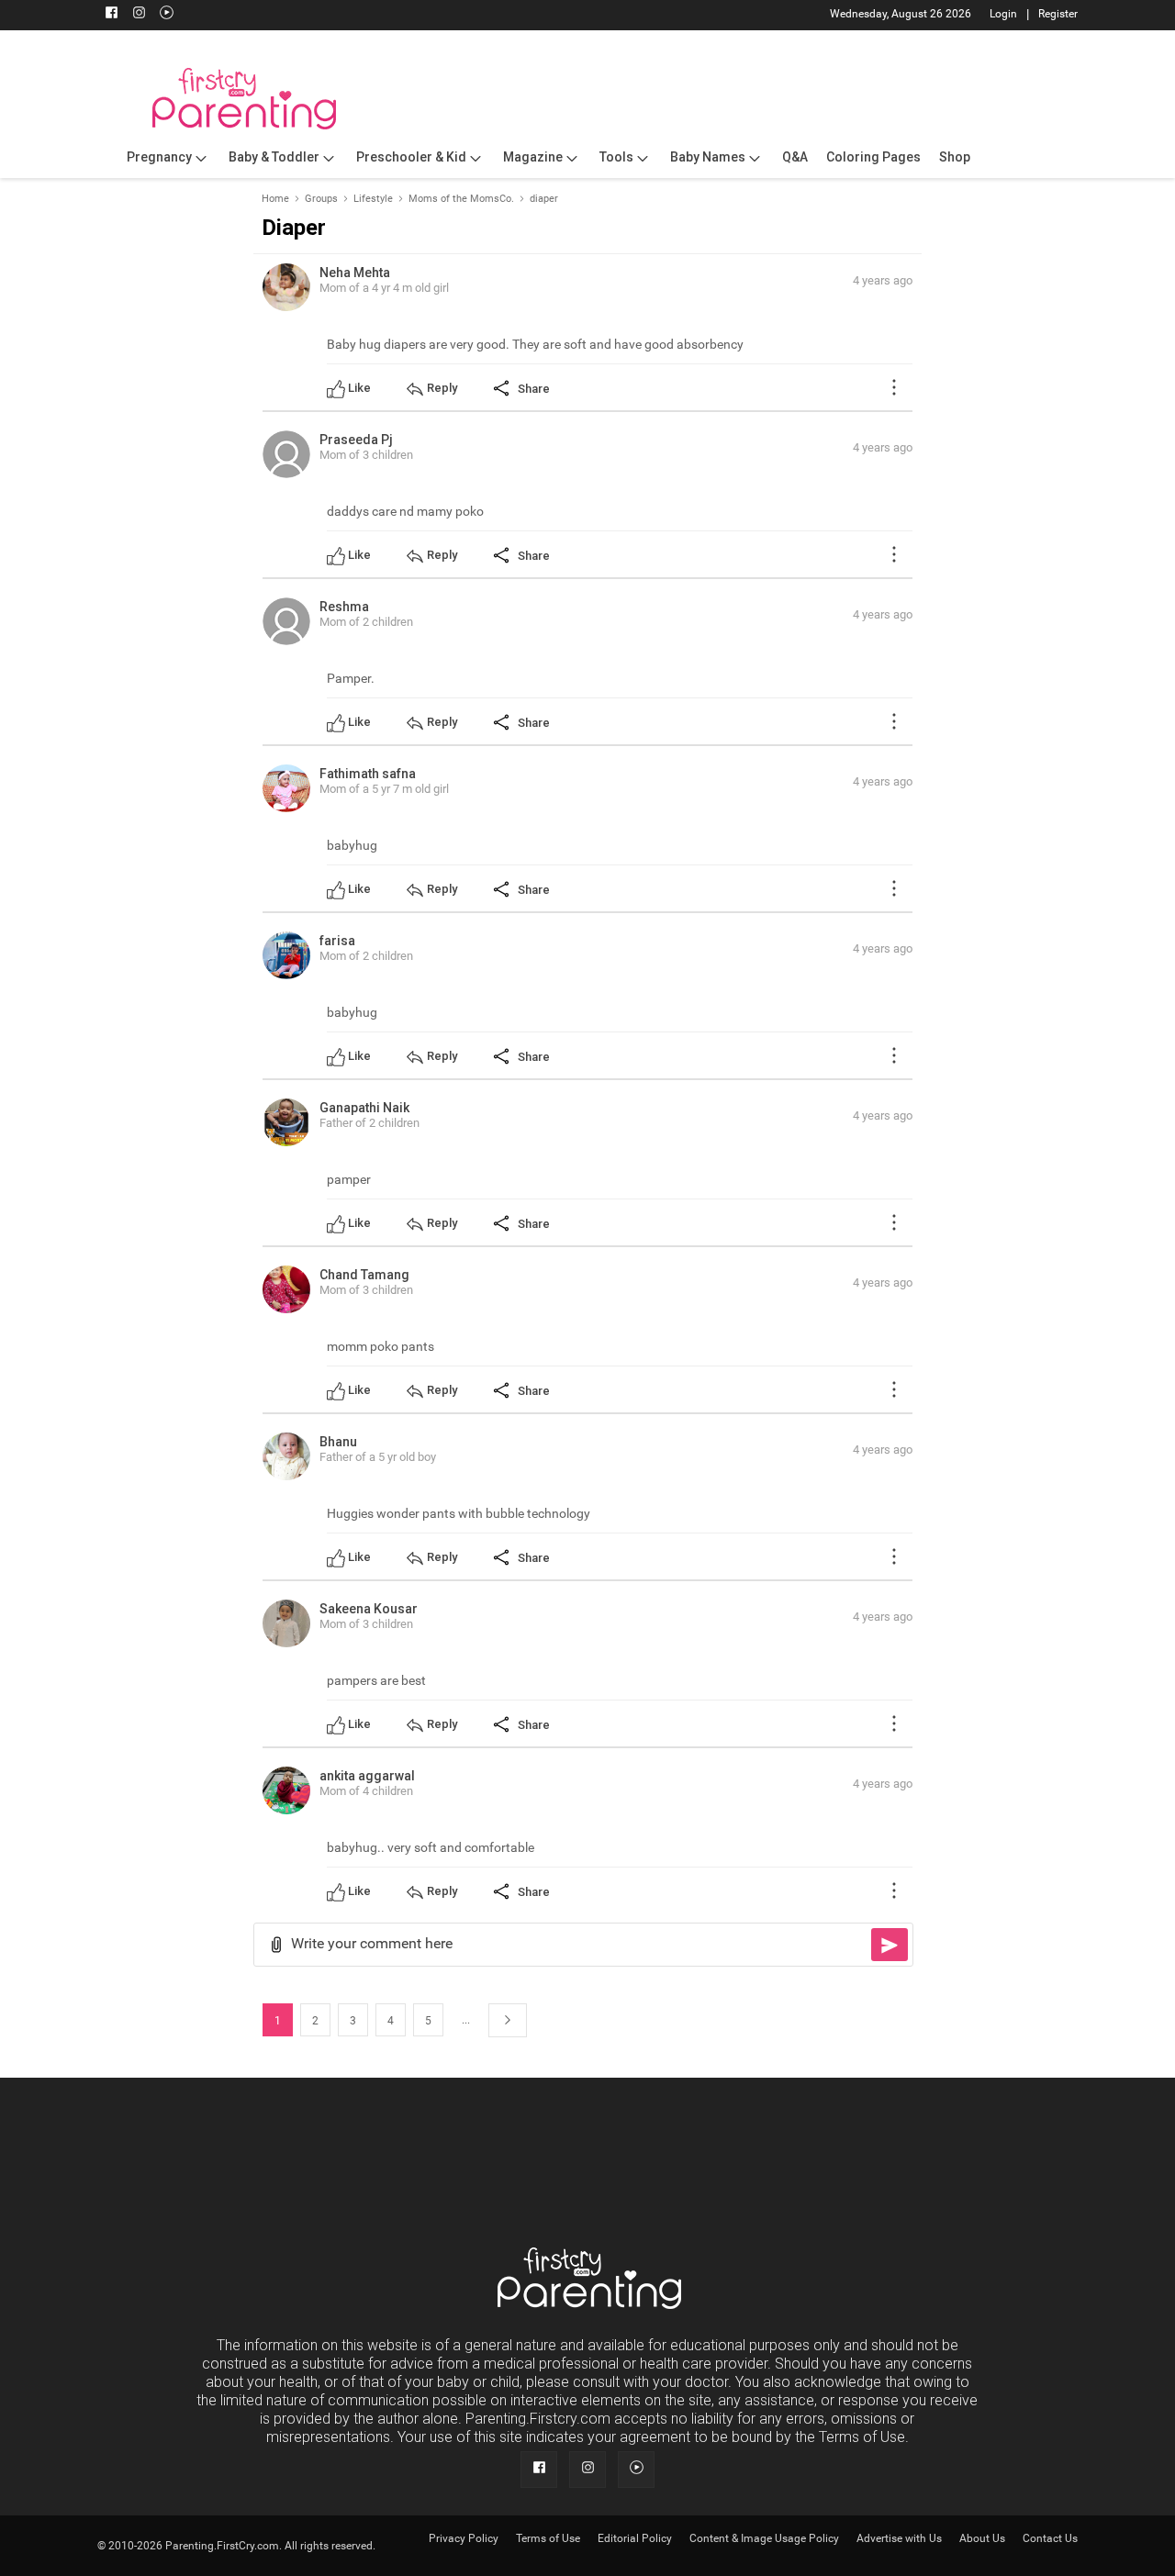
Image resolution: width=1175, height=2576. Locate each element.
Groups (321, 199)
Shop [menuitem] (955, 157)
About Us (982, 2538)
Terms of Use (548, 2538)
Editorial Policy (635, 2538)
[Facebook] (111, 15)
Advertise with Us (899, 2538)
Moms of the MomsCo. (461, 199)
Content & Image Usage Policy (764, 2538)
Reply (442, 388)
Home (275, 199)
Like (359, 388)
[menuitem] (168, 158)
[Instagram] (139, 15)
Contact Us (1050, 2538)
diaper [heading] (294, 228)
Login (1003, 14)
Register (1058, 14)
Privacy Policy (464, 2538)
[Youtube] (166, 15)
